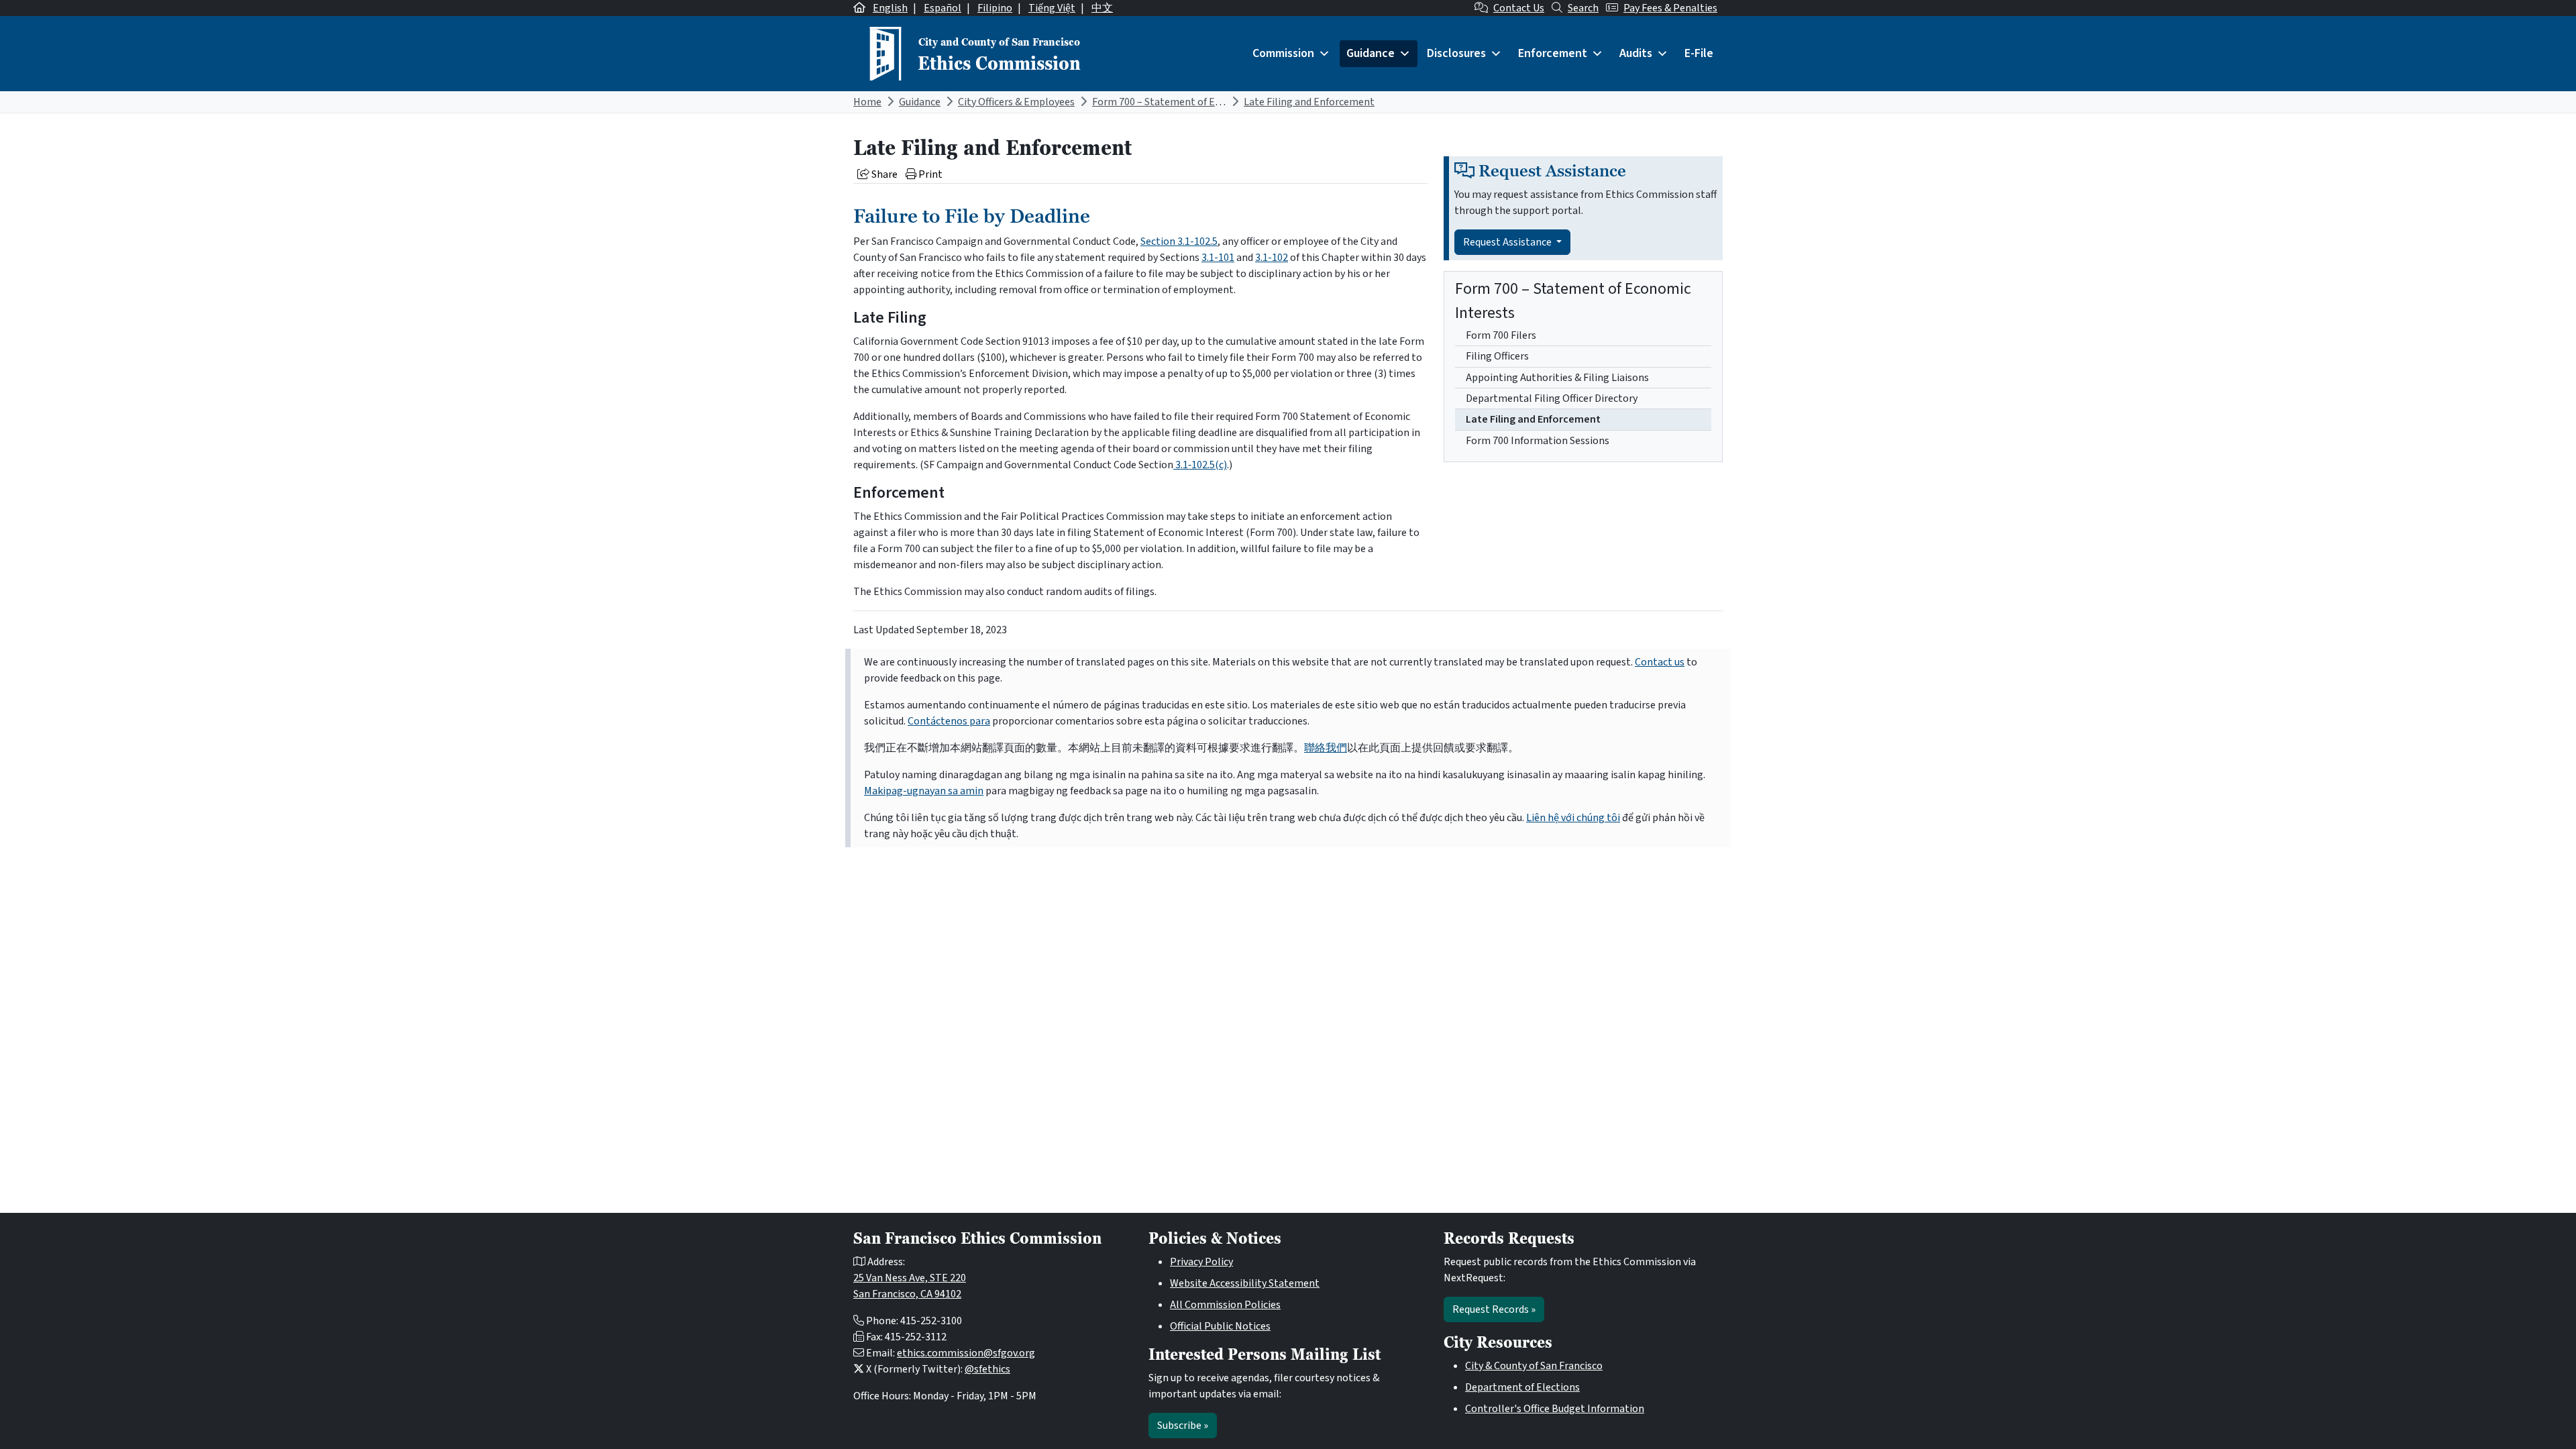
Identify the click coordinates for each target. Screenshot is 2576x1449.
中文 (1102, 8)
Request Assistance (1508, 242)
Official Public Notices (1220, 1326)
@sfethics (987, 1369)
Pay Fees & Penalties (1670, 8)
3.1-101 (1218, 258)
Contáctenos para (949, 721)
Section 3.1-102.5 (1179, 241)
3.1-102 (1272, 258)
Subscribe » (1183, 1426)
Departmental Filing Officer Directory (1552, 398)
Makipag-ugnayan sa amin (924, 791)
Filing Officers (1497, 356)
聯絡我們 (1326, 748)
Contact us (1660, 662)
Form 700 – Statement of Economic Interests (1196, 102)
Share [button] (883, 174)
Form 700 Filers (1501, 335)
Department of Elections (1522, 1387)
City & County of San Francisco (1534, 1366)
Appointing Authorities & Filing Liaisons (1557, 378)
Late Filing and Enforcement (1309, 102)
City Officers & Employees (1016, 102)
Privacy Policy (1201, 1262)
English (890, 8)
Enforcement (1553, 53)
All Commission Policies (1225, 1305)
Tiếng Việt (1052, 8)
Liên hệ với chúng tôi (1573, 818)
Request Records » (1494, 1309)
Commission (1283, 53)
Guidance (1371, 53)
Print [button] (929, 174)
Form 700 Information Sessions (1538, 441)
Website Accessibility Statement (1245, 1283)
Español (943, 8)
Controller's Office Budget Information (1555, 1409)
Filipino (995, 8)
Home (867, 102)
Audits (1636, 53)
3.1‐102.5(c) (1200, 465)
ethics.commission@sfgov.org (966, 1353)
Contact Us (1519, 8)
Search (1583, 8)
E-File (1699, 53)
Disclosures (1456, 53)
